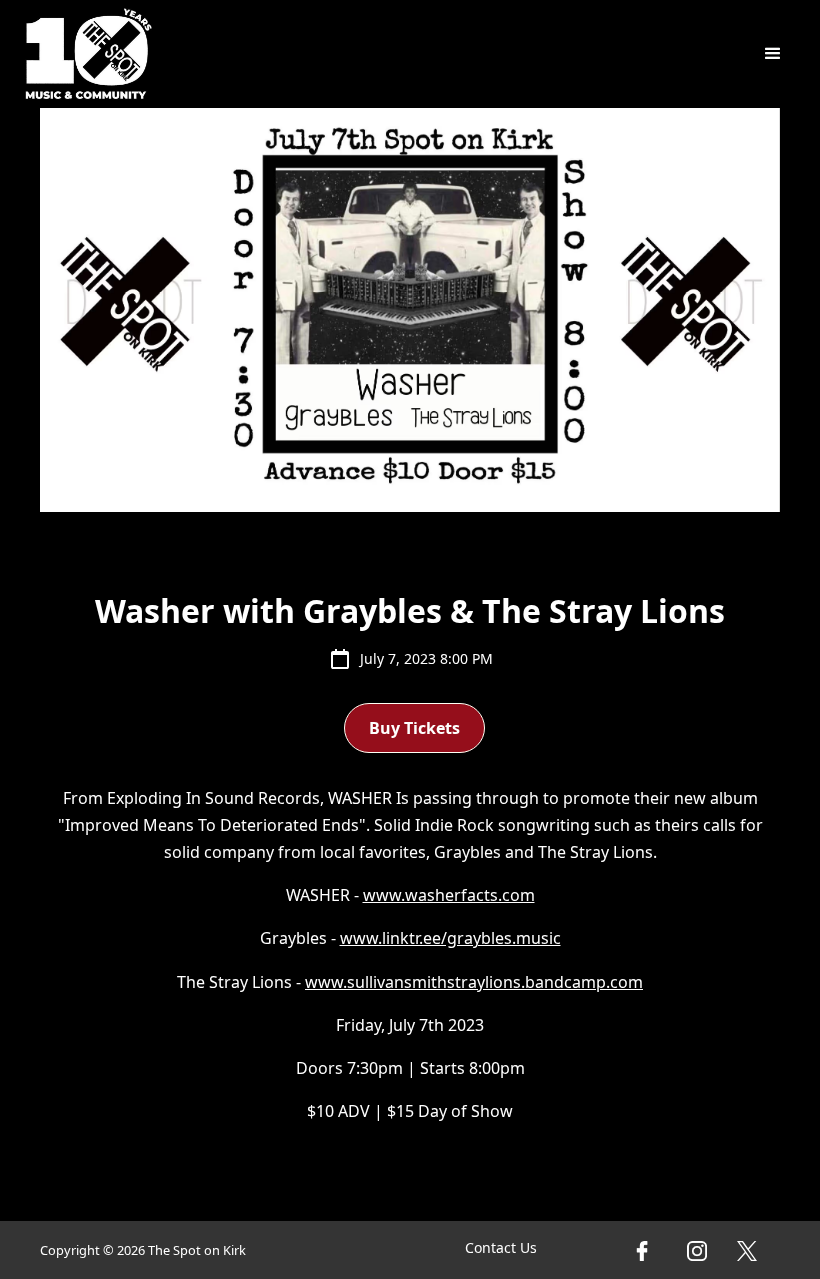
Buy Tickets (414, 728)
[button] (773, 54)
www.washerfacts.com (449, 895)
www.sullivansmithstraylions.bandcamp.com (474, 982)
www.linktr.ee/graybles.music (450, 938)
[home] (89, 54)
